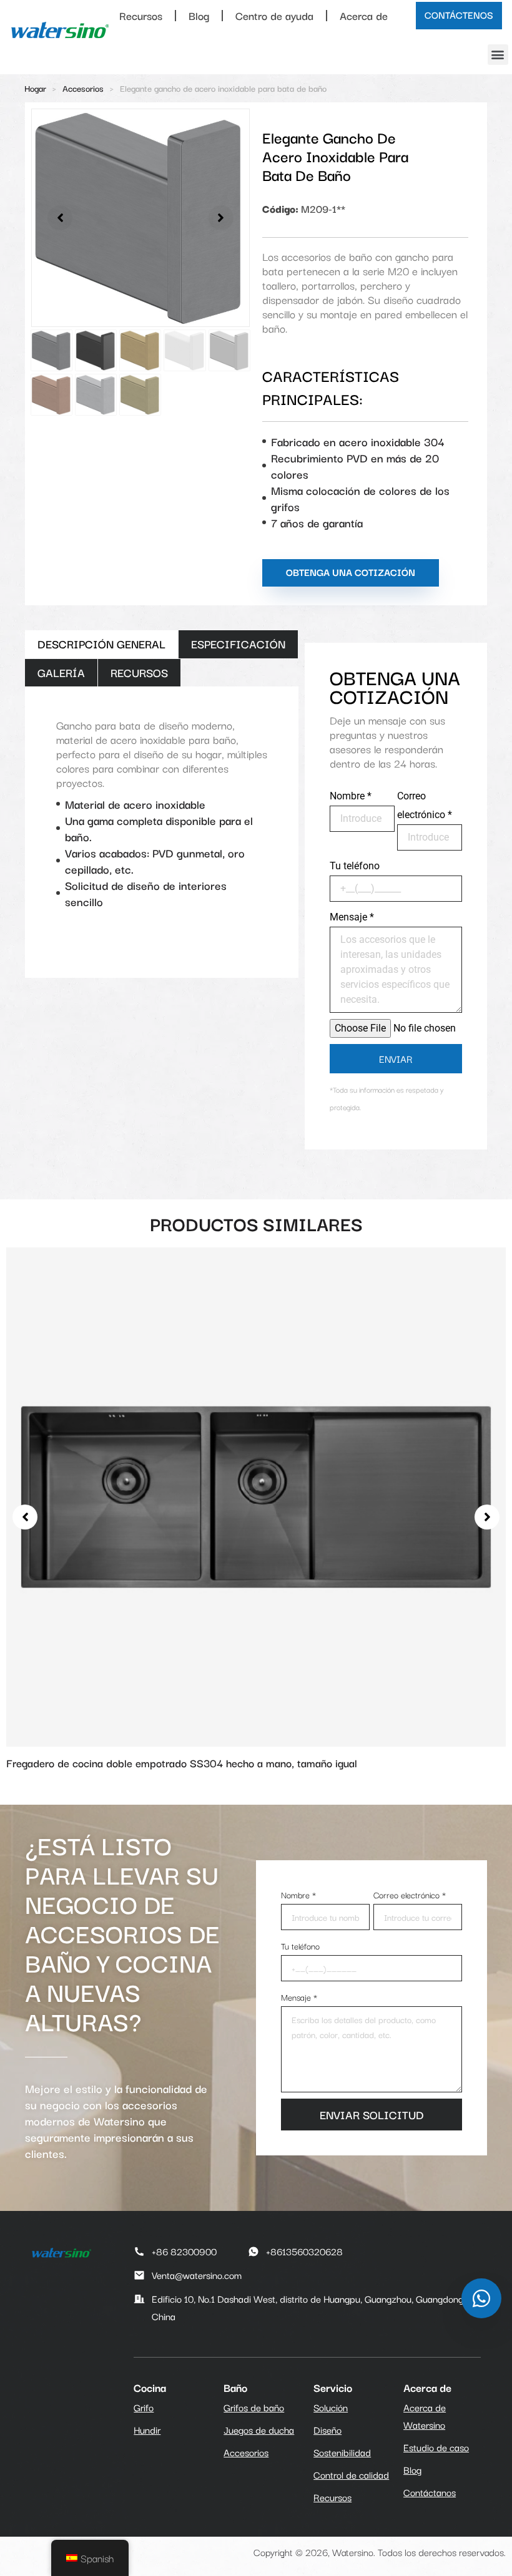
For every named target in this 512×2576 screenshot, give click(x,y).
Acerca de (364, 15)
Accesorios (83, 88)
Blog (199, 15)
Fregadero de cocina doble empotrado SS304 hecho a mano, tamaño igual (182, 1763)
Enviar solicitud (372, 2114)
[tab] (101, 644)
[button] (498, 55)
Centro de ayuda (274, 15)
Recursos (141, 15)
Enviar (396, 1058)
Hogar (35, 88)
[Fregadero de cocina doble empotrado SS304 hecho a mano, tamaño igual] (256, 1495)
